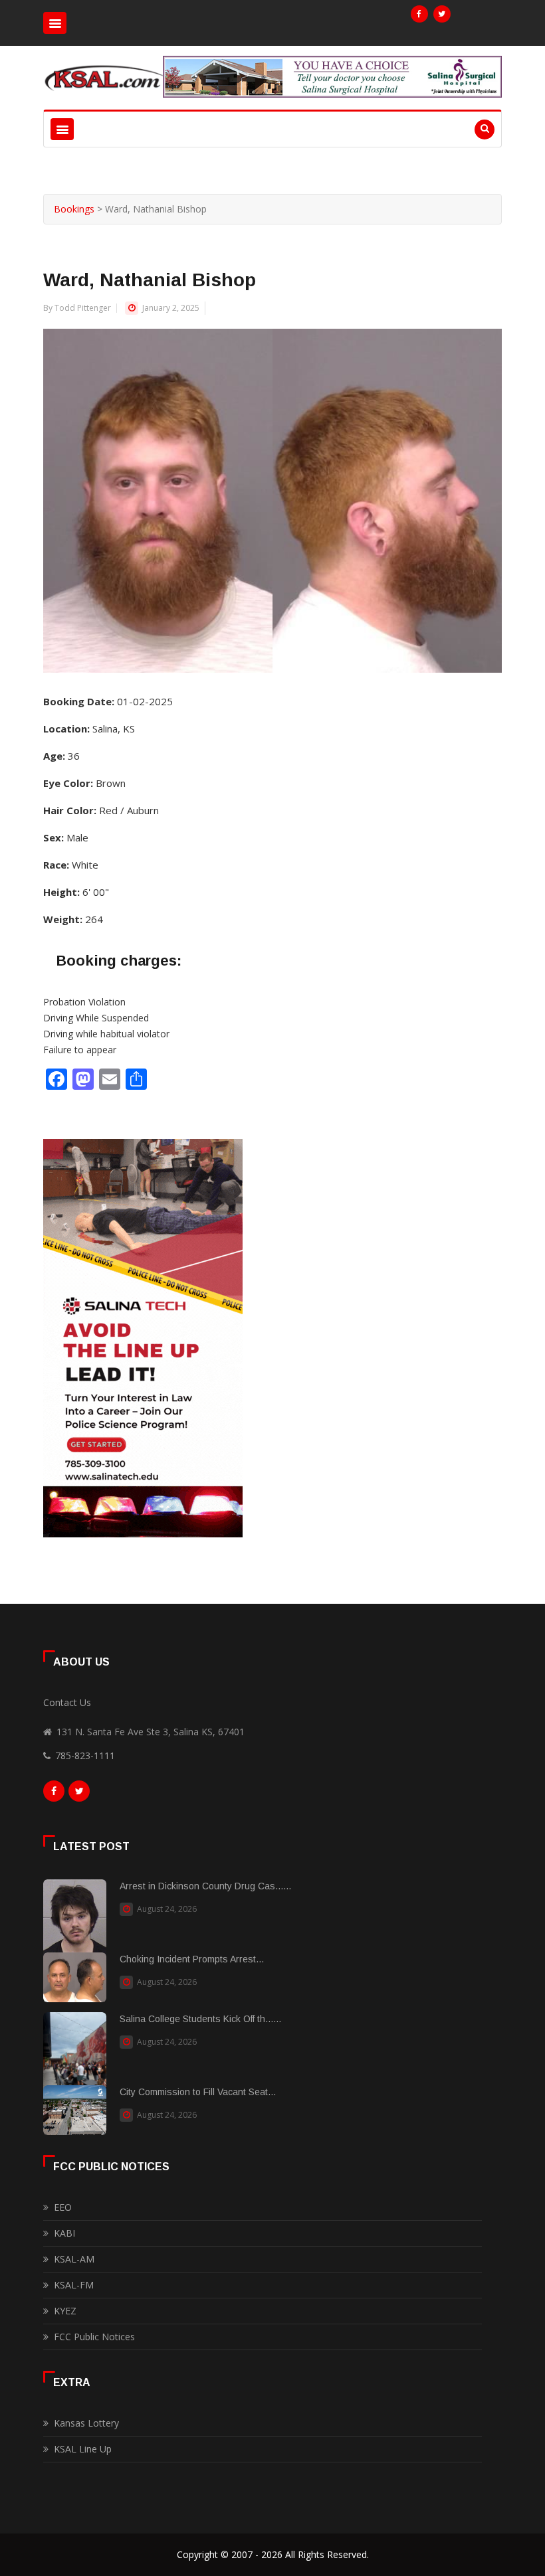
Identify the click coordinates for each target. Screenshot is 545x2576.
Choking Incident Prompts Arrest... (192, 1959)
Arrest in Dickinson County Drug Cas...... (205, 1886)
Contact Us (67, 1702)
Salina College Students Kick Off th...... (200, 2019)
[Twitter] (442, 14)
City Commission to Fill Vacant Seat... (198, 2092)
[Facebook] (419, 14)
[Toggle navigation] (55, 23)
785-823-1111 (85, 1756)
